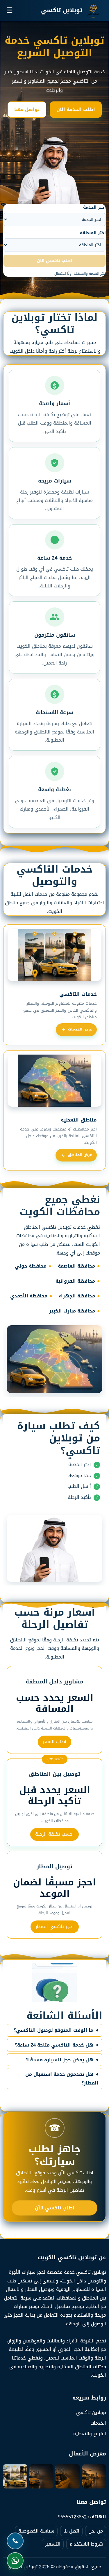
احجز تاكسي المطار (55, 1926)
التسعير (53, 2544)
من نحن (96, 2531)
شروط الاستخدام (86, 2544)
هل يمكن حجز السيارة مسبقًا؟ (60, 2060)
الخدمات (98, 2423)
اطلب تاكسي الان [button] (54, 261)
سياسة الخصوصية (36, 2531)
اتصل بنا (71, 2531)
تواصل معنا (27, 109)
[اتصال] (15, 2541)
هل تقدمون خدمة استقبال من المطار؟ (62, 2079)
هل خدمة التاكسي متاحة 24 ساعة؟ (54, 2045)
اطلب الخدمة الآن (76, 109)
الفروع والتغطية (90, 2434)
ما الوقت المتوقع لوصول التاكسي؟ (53, 2030)
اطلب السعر (54, 1742)
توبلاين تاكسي (91, 2412)
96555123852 (72, 2517)
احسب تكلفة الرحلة (54, 1834)
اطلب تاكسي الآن (55, 2208)
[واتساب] (15, 2561)
